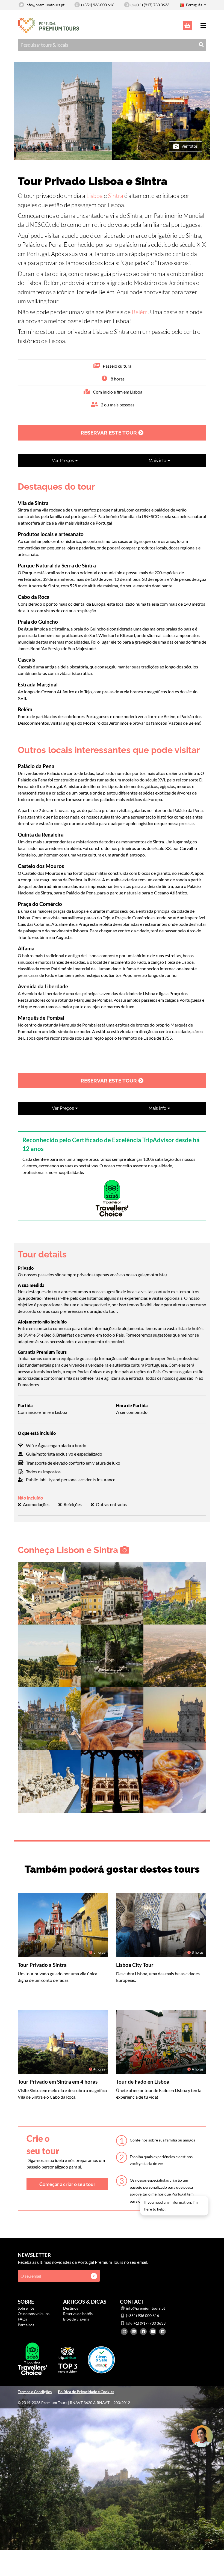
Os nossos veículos (34, 2314)
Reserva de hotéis (78, 2314)
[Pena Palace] (175, 1592)
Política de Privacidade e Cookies (86, 2392)
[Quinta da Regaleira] (49, 1718)
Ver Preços (64, 461)
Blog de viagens (76, 2319)
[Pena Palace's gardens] (112, 1655)
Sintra (116, 196)
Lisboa (95, 196)
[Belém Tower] (175, 1718)
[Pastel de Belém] (175, 1781)
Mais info (158, 461)
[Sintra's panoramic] (49, 1655)
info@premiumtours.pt (45, 5)
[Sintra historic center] (49, 1592)
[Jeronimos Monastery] (112, 1781)
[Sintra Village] (112, 1592)
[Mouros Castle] (175, 1655)
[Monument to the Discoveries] (49, 1781)
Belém (140, 312)
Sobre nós (26, 2308)
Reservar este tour (109, 433)
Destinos (71, 2308)
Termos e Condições (35, 2392)
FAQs (22, 2319)
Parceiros (26, 2325)
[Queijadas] (112, 1718)
